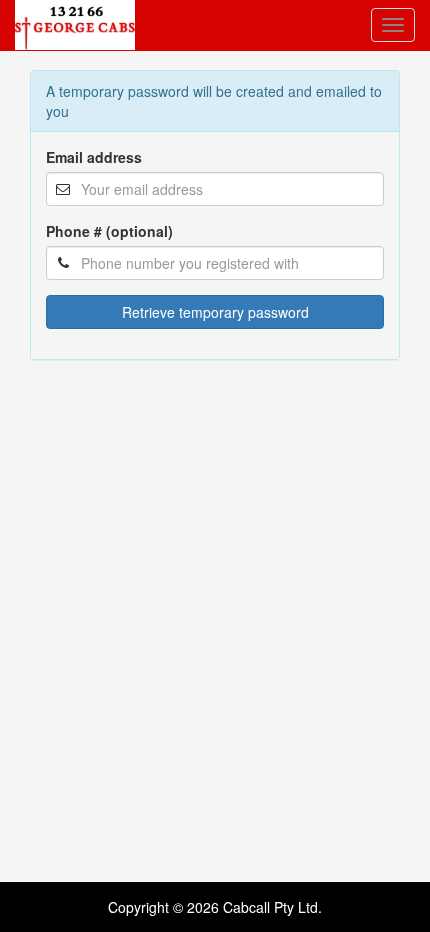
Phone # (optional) (109, 231)
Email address (94, 157)
